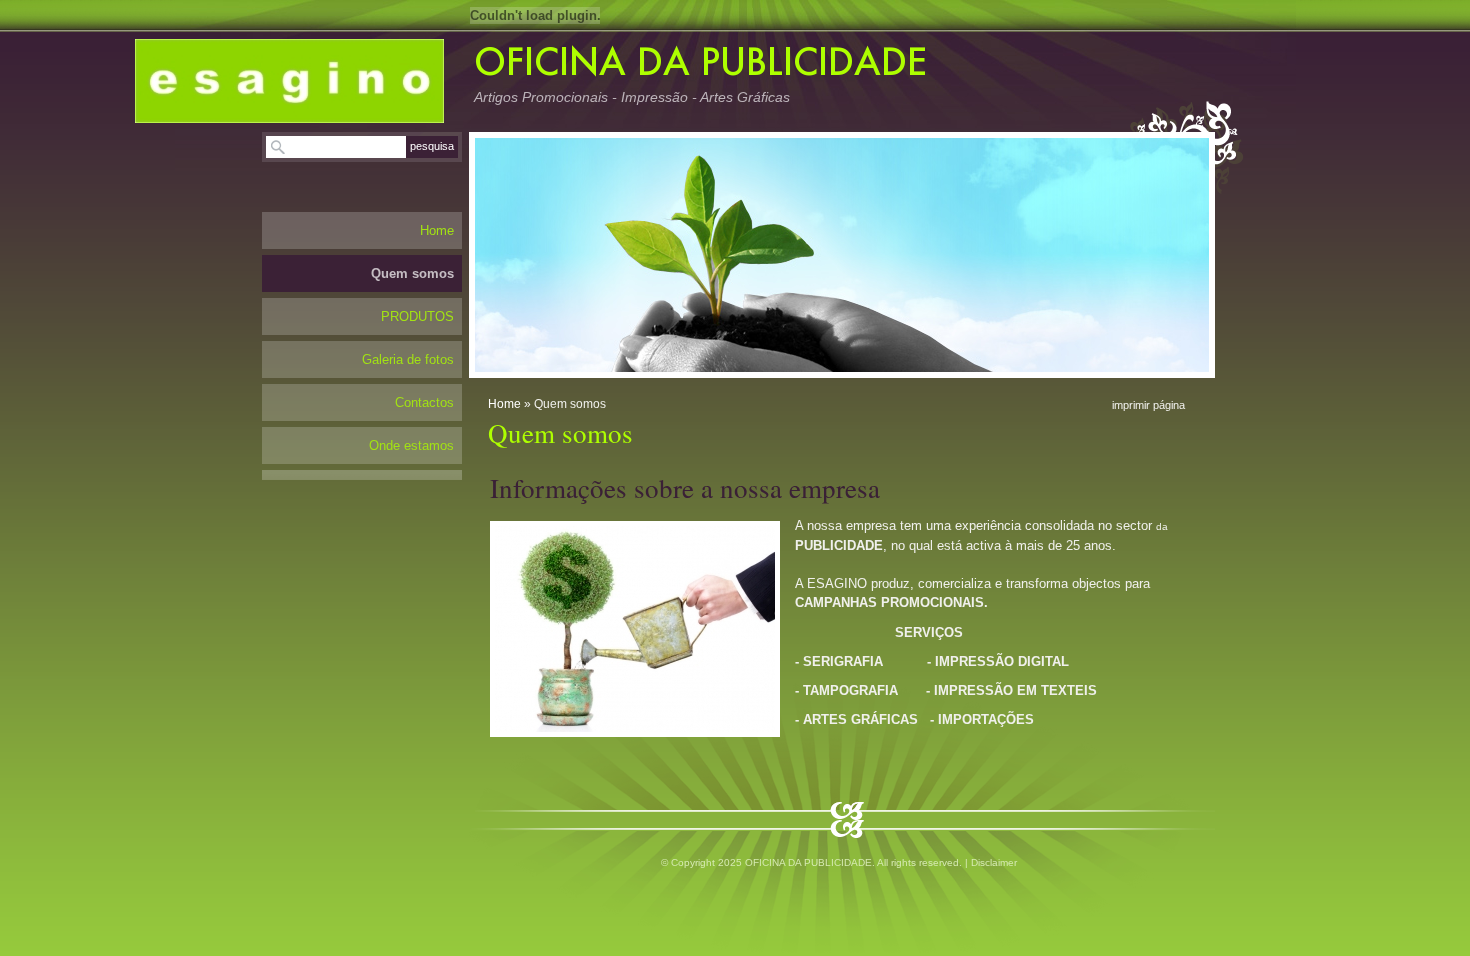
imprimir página (1148, 405)
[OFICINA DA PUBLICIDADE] (289, 81)
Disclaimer (994, 862)
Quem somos (412, 273)
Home (504, 404)
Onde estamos (411, 445)
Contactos (424, 402)
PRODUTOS (417, 316)
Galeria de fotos (408, 359)
